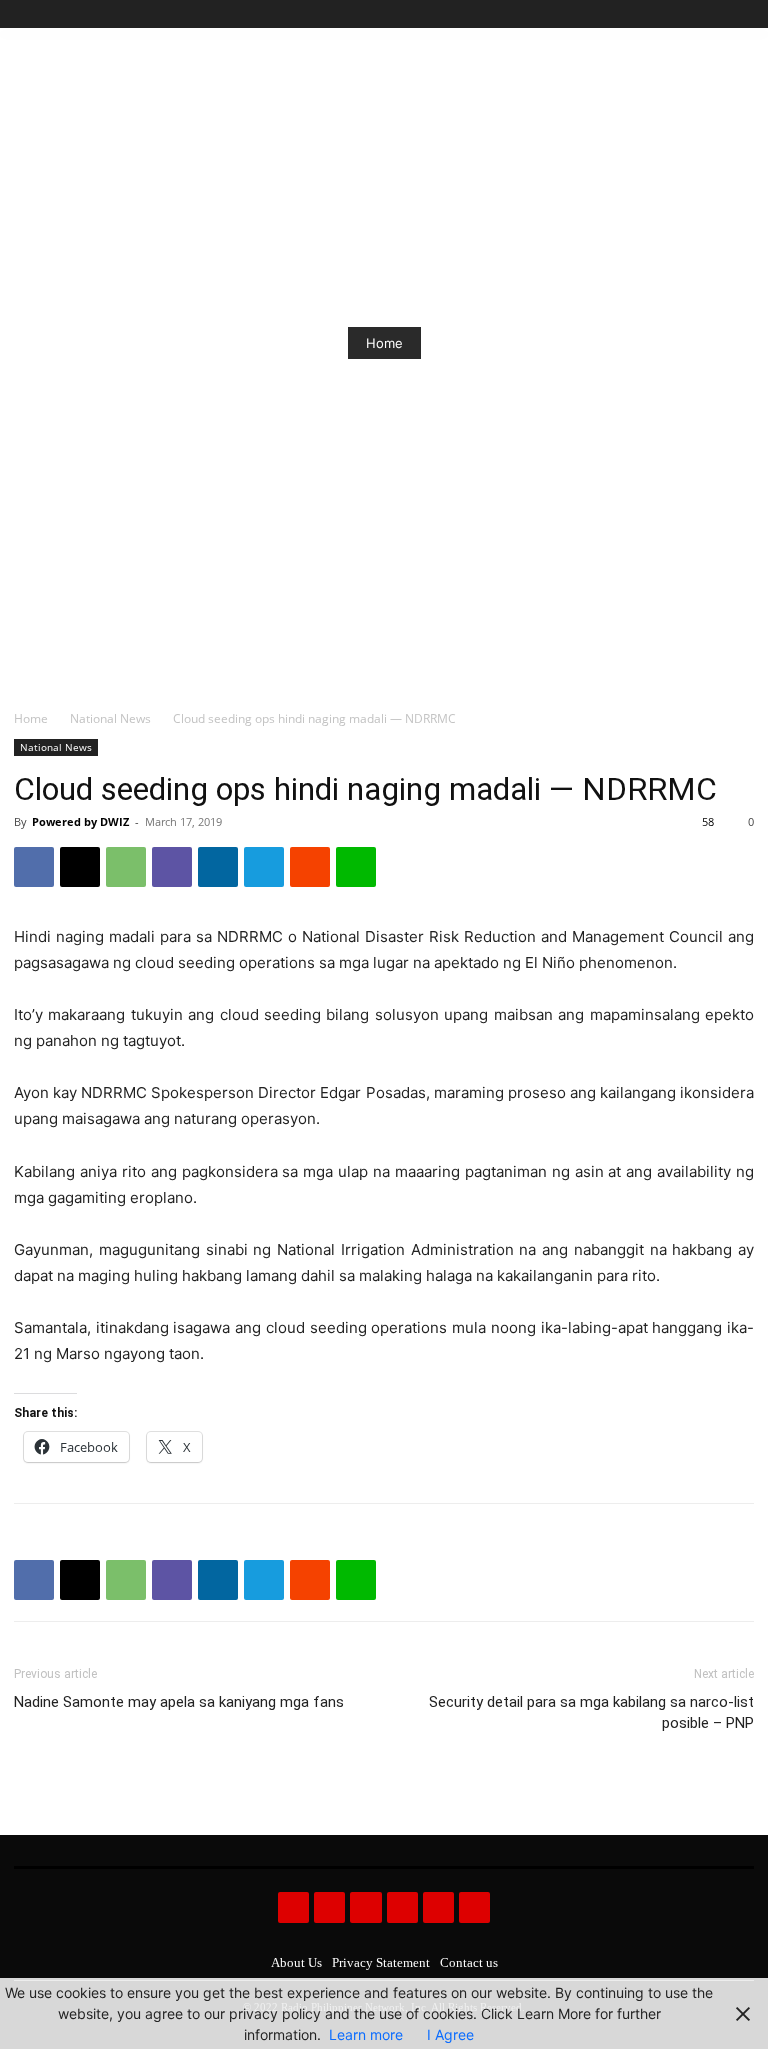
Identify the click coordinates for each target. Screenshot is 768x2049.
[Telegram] (264, 867)
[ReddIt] (310, 867)
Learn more (366, 2034)
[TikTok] (697, 14)
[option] (384, 343)
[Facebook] (651, 14)
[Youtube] (742, 14)
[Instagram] (674, 14)
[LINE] (356, 867)
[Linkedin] (218, 867)
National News (110, 718)
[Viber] (172, 867)
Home (384, 343)
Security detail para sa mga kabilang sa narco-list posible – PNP (591, 1712)
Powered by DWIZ (80, 821)
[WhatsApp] (126, 867)
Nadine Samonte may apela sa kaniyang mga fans (179, 1702)
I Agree (450, 2034)
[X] (719, 14)
